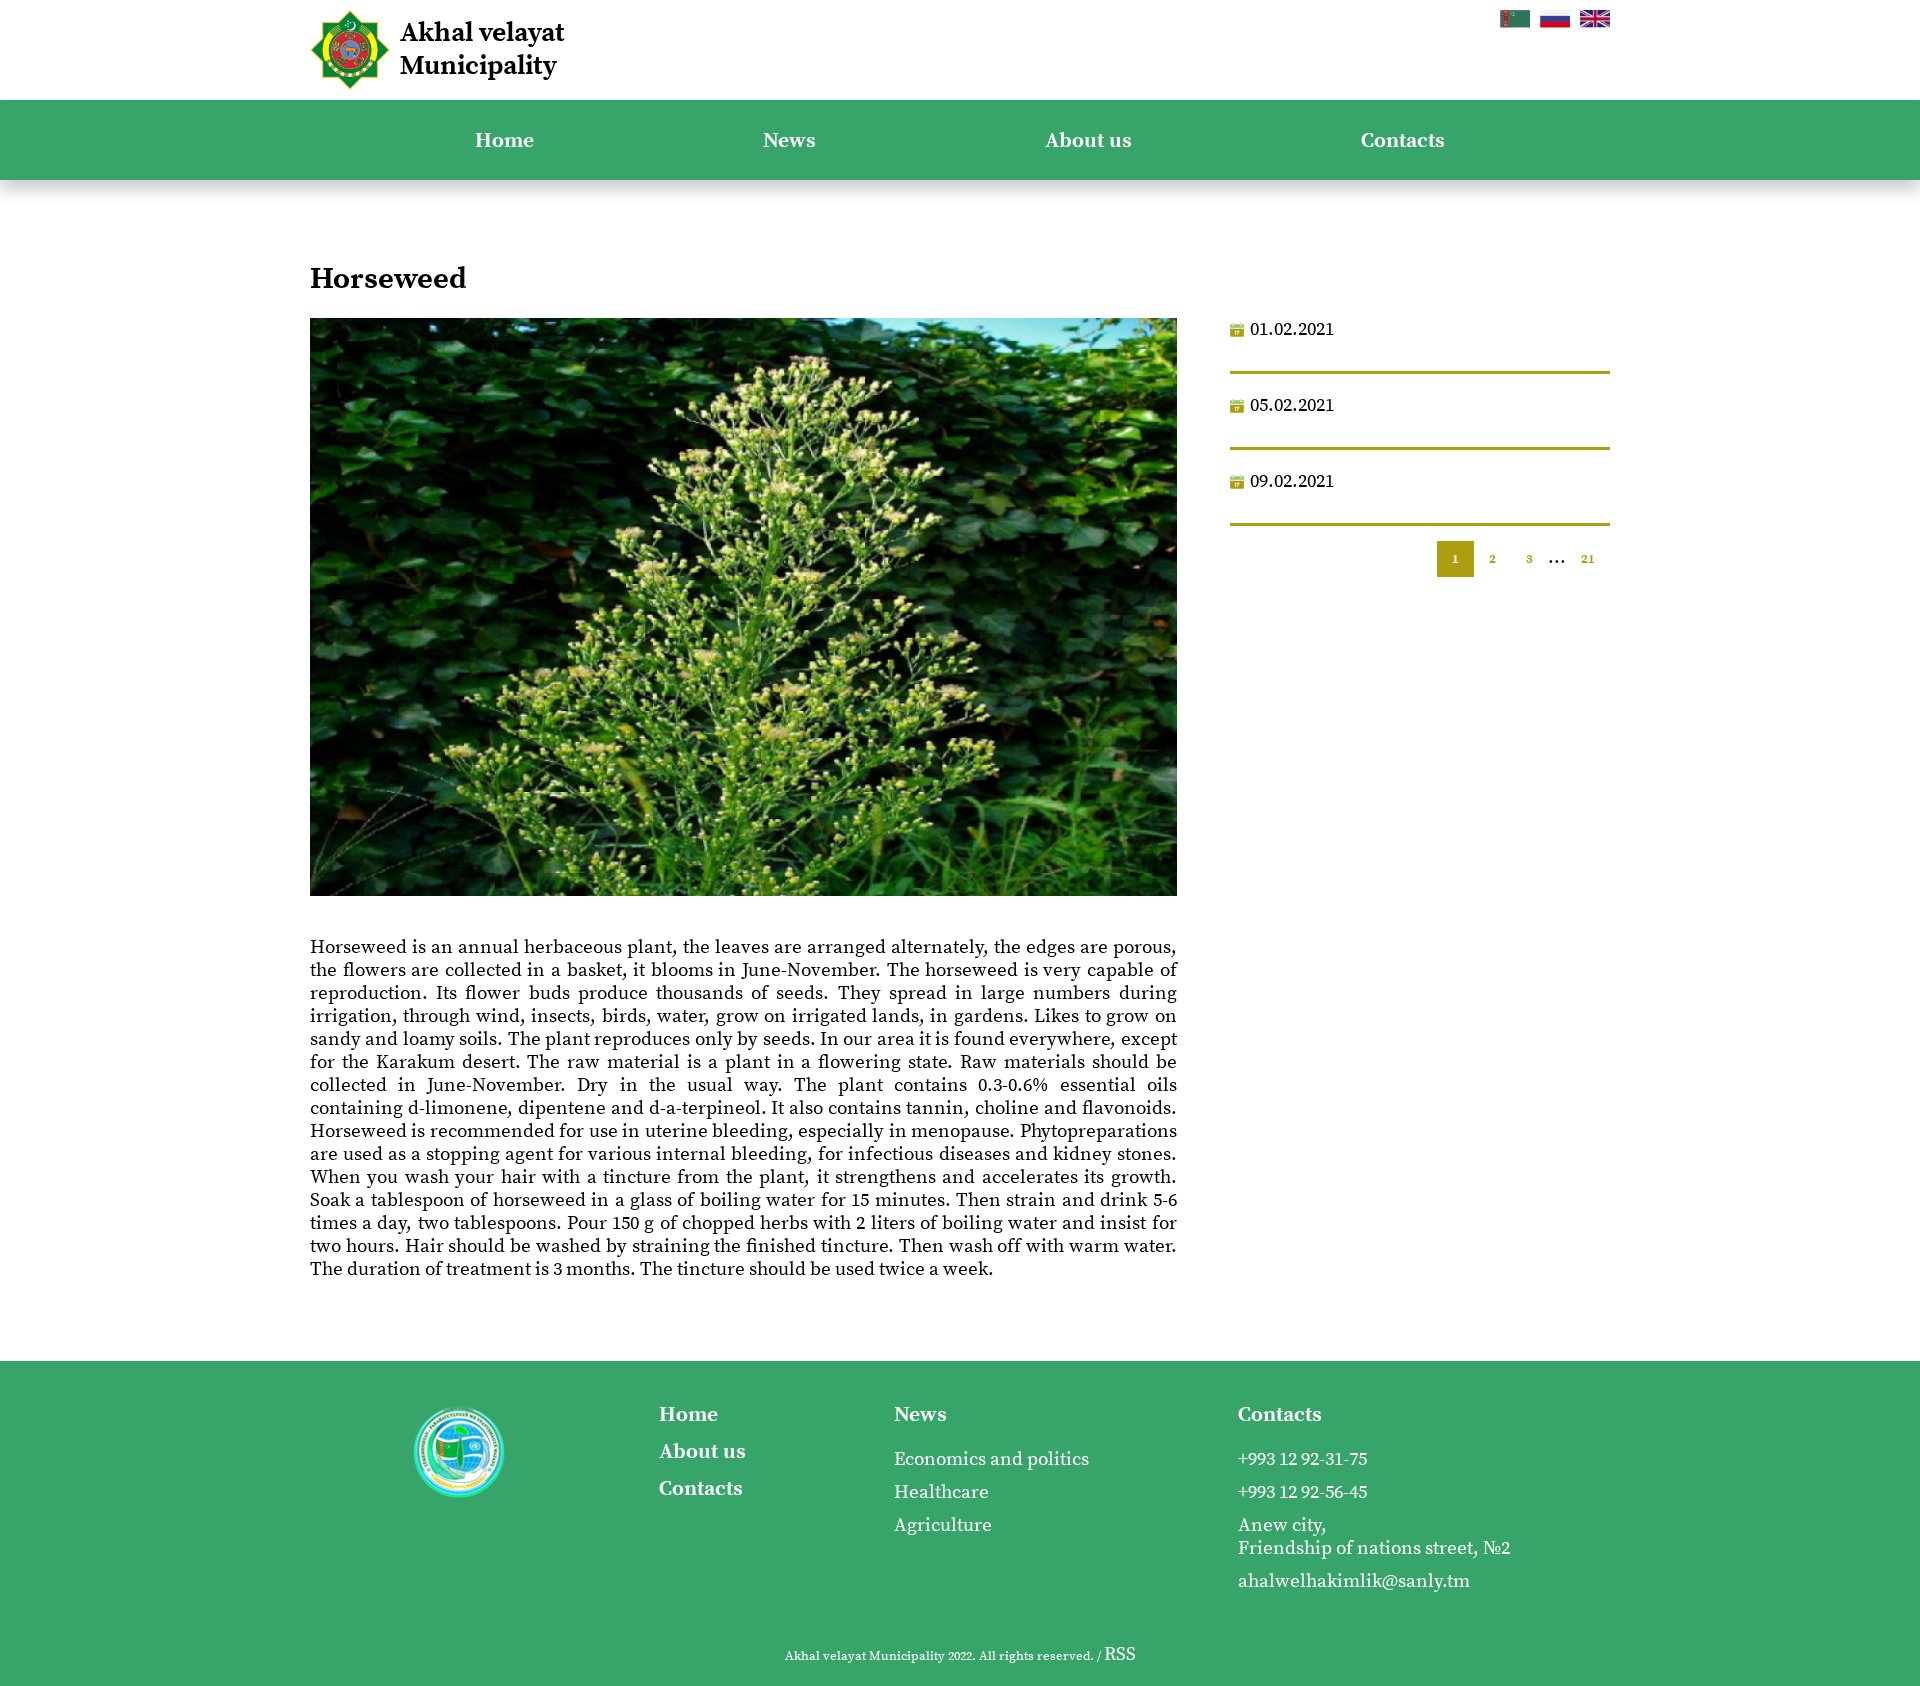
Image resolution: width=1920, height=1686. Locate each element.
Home (504, 140)
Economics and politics (991, 1459)
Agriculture (943, 1525)
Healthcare (941, 1492)
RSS (1120, 1654)
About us (1088, 140)
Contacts (1403, 140)
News (789, 140)
